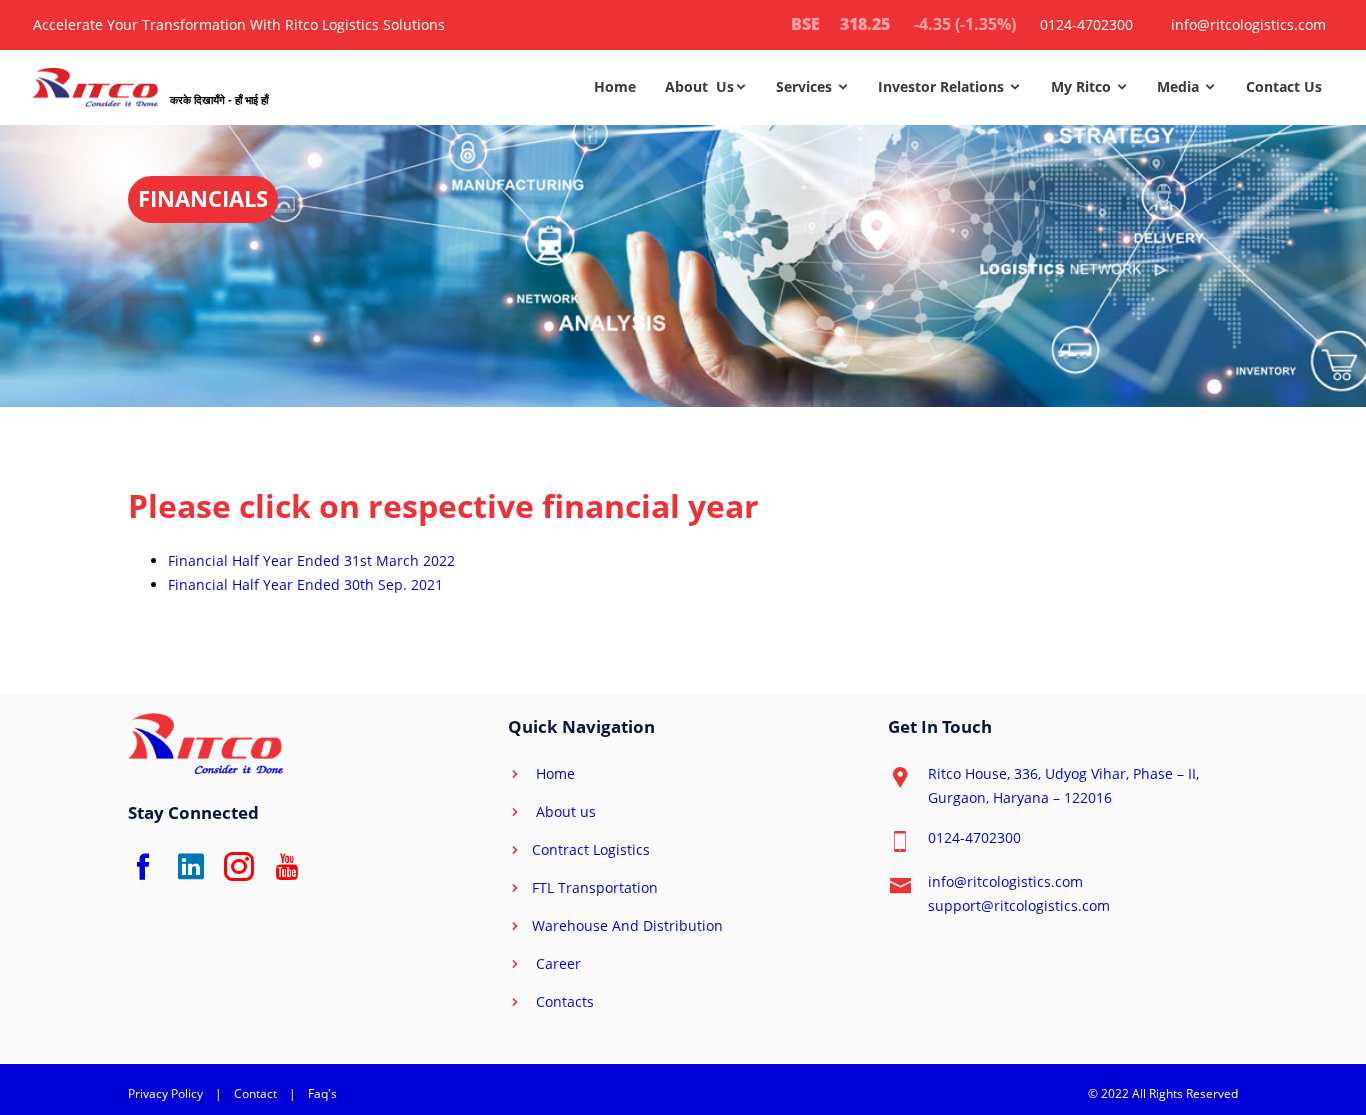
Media (1180, 86)
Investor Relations (943, 86)
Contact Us (1284, 86)
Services (806, 86)
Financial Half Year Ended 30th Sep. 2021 (305, 584)
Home (615, 86)
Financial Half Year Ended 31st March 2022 (311, 560)
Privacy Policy (165, 1093)
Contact (255, 1093)
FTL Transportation (595, 887)
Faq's (322, 1093)
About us (564, 811)
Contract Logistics (591, 849)
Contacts (563, 1001)
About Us (699, 86)
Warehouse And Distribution (627, 925)
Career (556, 963)
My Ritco (1083, 86)
